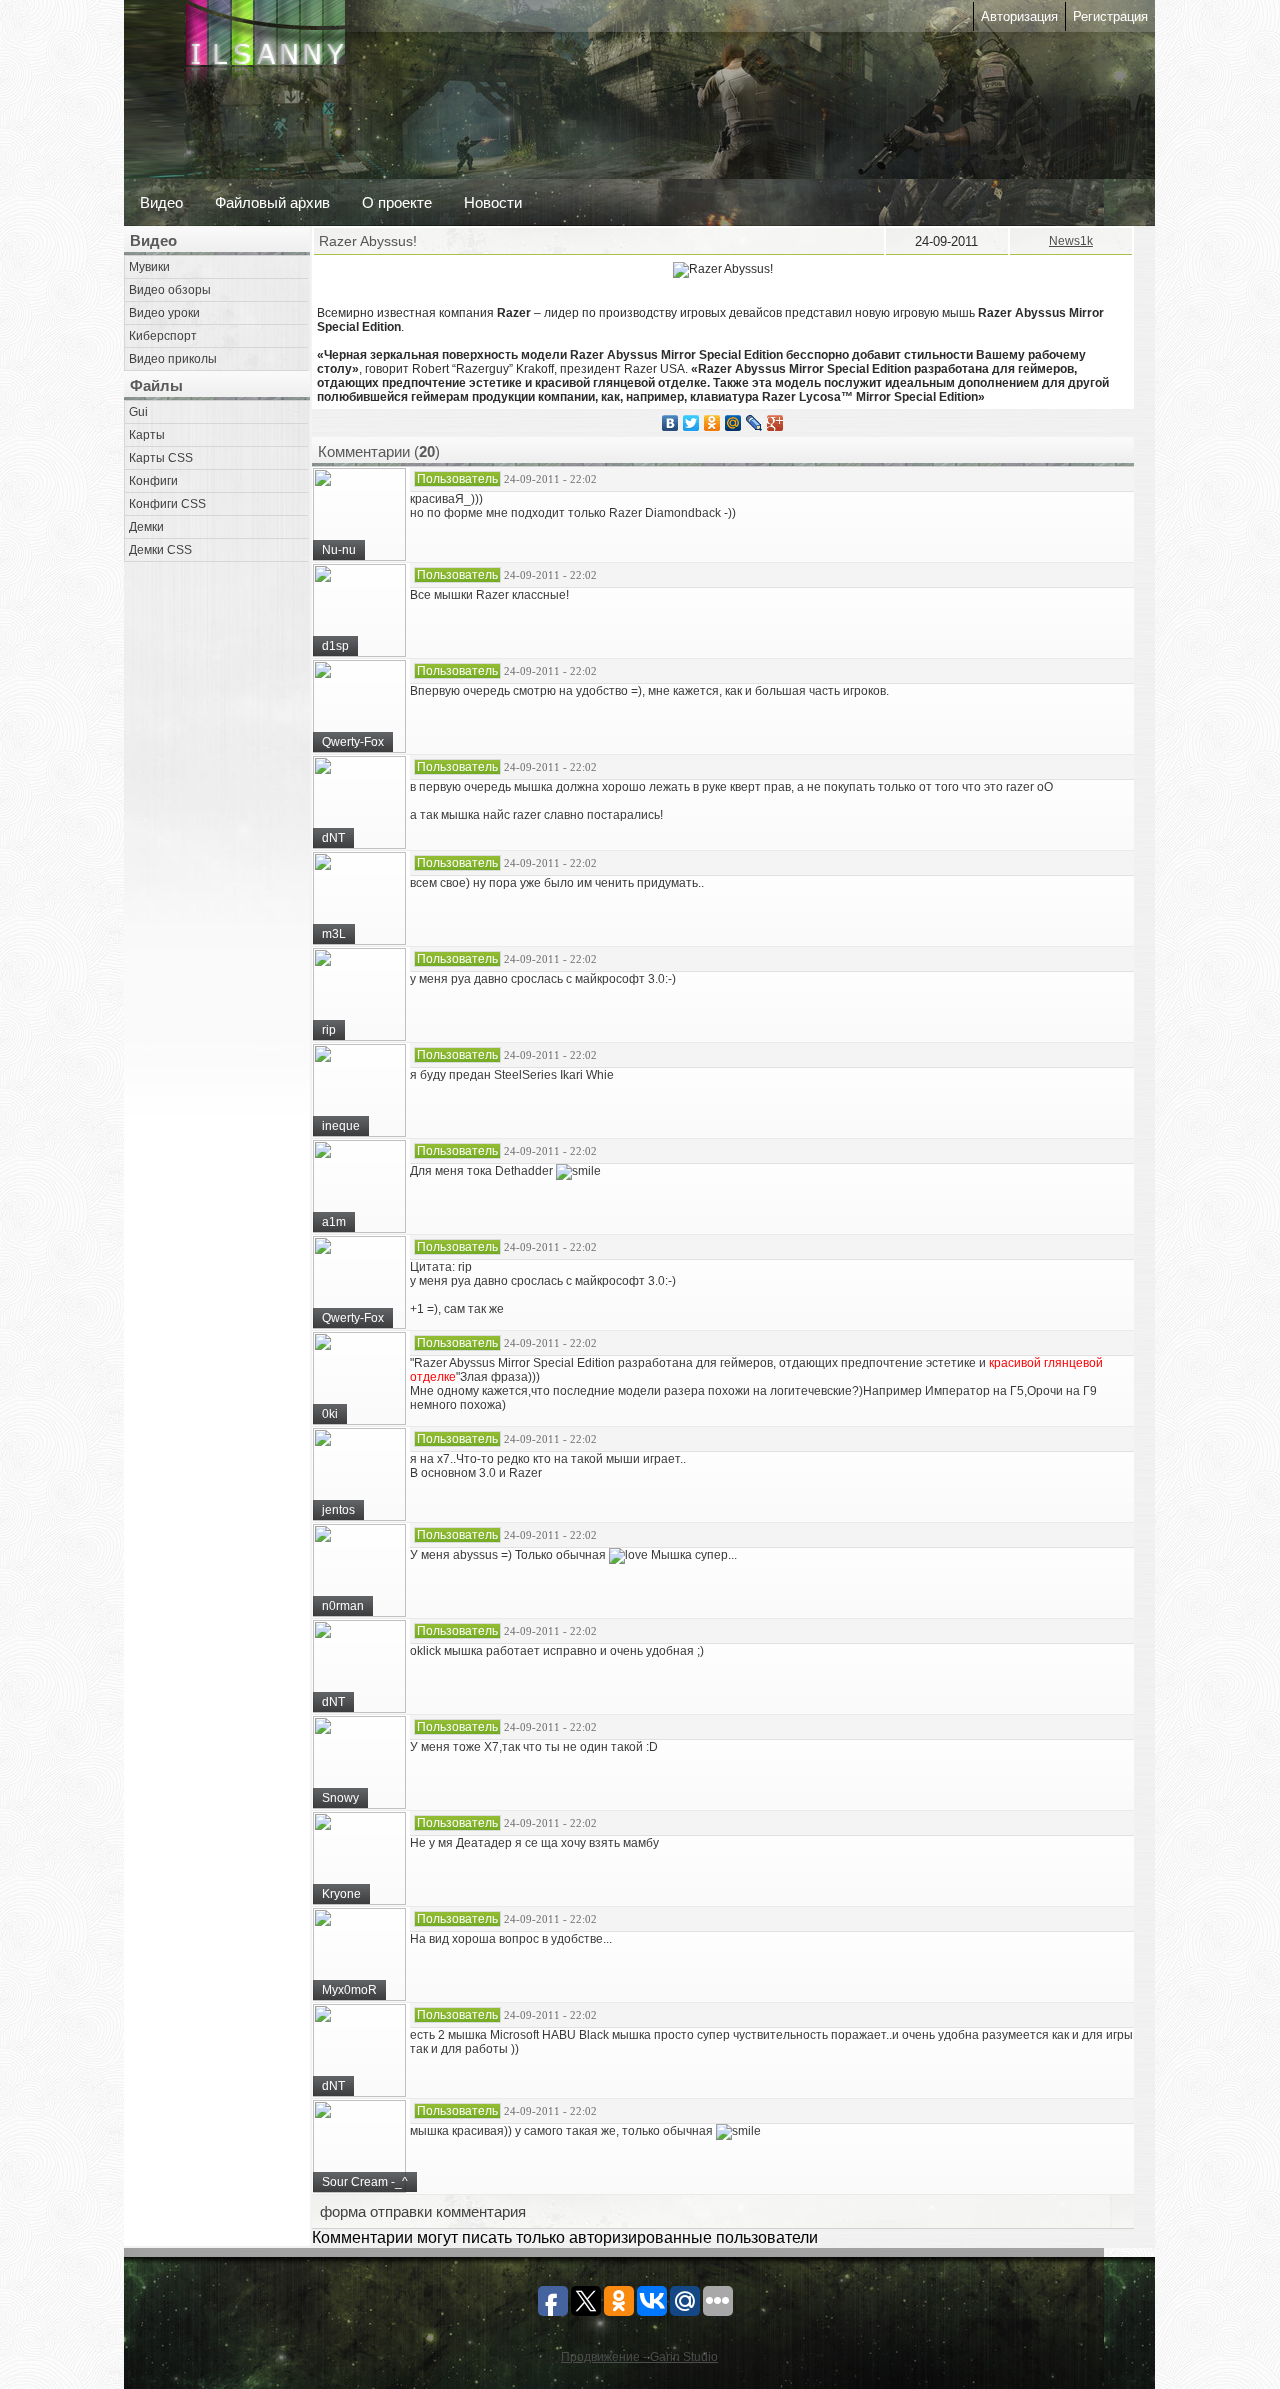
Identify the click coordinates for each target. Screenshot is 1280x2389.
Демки (146, 527)
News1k (1071, 241)
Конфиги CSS (167, 504)
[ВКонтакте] (670, 423)
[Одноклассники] (712, 423)
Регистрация (1110, 16)
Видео (161, 202)
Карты (147, 435)
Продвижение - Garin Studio (639, 2357)
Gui (138, 412)
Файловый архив (272, 202)
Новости (493, 202)
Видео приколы (173, 359)
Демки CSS (160, 550)
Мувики (149, 267)
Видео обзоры (170, 290)
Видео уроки (164, 313)
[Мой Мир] (733, 423)
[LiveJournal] (754, 423)
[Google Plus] (775, 423)
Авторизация (1019, 16)
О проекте (397, 202)
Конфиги (153, 481)
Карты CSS (161, 458)
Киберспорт (163, 336)
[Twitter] (691, 423)
